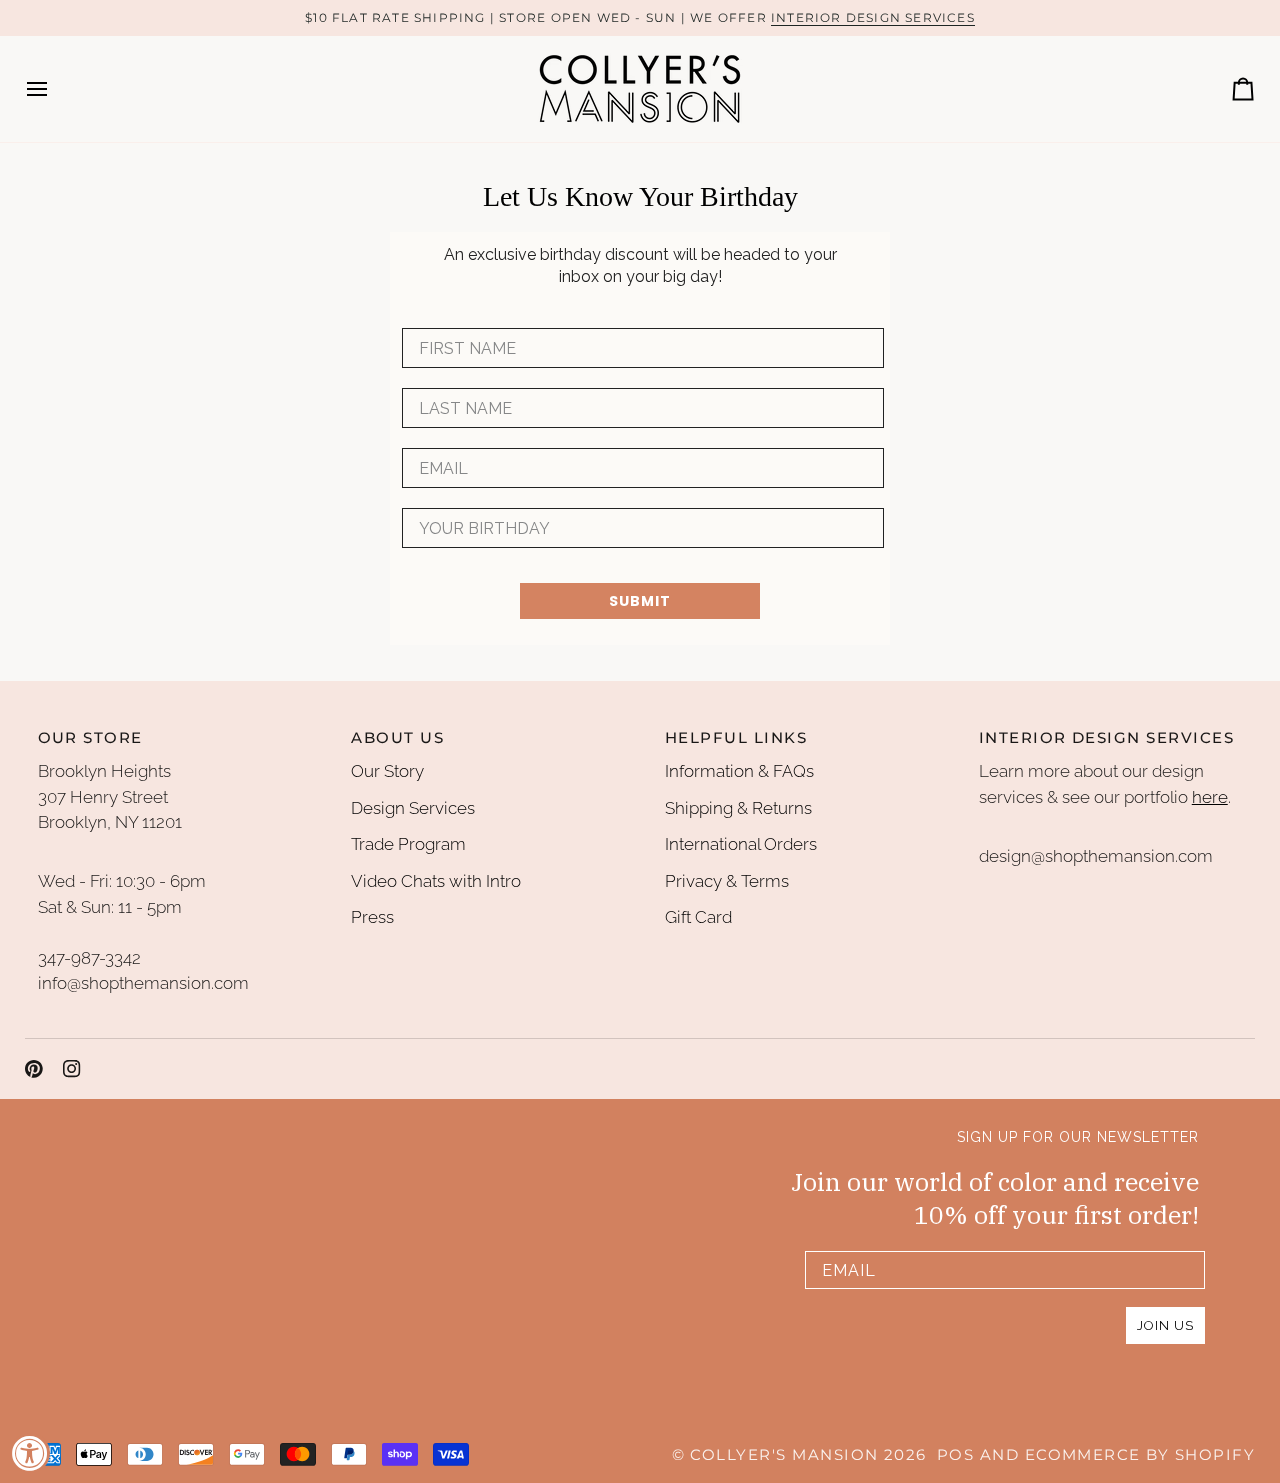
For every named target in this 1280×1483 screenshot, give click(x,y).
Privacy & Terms (727, 881)
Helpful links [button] (736, 738)
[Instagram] (72, 1069)
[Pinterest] (34, 1069)
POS (955, 1455)
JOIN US (1165, 1325)
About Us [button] (397, 738)
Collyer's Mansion (784, 1455)
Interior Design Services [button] (1106, 738)
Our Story (387, 771)
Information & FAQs (739, 771)
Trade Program (408, 844)
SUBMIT (640, 601)
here (1210, 797)
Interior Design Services (873, 17)
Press (372, 917)
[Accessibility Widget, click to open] (30, 1453)
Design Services (413, 808)
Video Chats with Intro (436, 881)
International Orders (741, 844)
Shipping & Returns (738, 808)
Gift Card (698, 917)
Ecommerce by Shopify (1140, 1455)
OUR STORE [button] (90, 738)
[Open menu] (55, 89)
